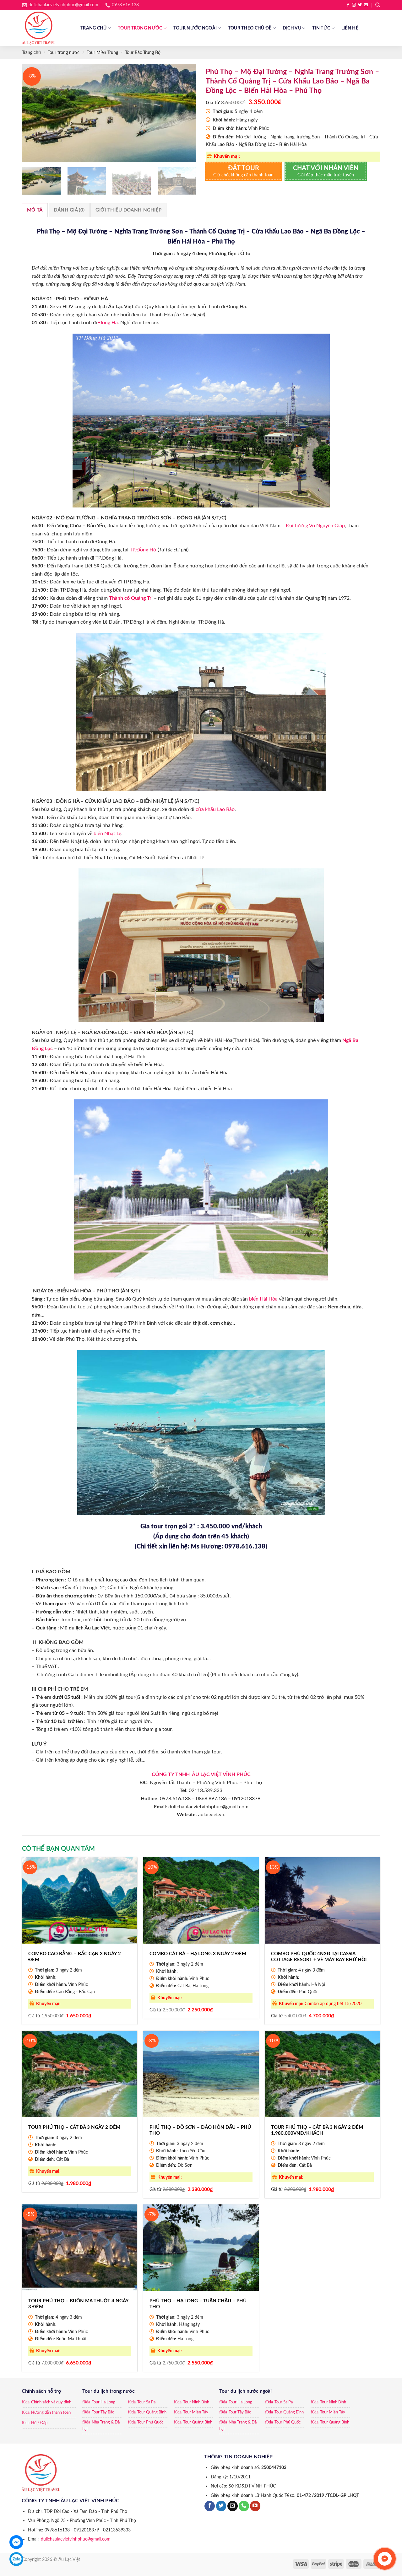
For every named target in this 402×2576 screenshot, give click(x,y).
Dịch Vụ (292, 28)
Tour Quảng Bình (152, 2412)
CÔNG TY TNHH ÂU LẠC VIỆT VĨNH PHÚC (201, 1774)
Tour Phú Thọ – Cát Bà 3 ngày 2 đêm (74, 2127)
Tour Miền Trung (102, 53)
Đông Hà (108, 323)
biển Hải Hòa (263, 1299)
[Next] (185, 113)
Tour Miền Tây (196, 2412)
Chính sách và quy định (51, 2402)
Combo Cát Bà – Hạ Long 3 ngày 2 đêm (198, 1954)
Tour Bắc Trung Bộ (143, 53)
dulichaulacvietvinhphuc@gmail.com (76, 2539)
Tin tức (321, 28)
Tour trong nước (140, 28)
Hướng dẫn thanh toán (51, 2413)
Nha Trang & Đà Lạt (101, 2426)
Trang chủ (94, 28)
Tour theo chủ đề (250, 28)
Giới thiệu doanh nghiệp (128, 210)
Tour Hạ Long (103, 2402)
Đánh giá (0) (69, 210)
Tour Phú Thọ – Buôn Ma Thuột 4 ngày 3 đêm (78, 2304)
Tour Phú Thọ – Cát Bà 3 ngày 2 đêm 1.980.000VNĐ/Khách (317, 2131)
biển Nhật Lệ (107, 834)
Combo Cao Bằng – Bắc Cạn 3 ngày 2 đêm (75, 1957)
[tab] (35, 210)
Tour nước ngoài (195, 28)
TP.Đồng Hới (144, 550)
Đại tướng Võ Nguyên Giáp (315, 526)
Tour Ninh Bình (196, 2402)
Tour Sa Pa (146, 2402)
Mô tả (35, 210)
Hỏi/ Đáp (39, 2423)
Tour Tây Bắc (103, 2412)
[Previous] (33, 113)
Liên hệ (350, 28)
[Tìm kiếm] (378, 5)
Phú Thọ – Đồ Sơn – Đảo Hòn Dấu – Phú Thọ (200, 2131)
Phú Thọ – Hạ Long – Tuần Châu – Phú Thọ (198, 2304)
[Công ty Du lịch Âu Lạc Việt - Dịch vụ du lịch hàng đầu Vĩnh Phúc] (46, 28)
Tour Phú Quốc (150, 2422)
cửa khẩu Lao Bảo (215, 809)
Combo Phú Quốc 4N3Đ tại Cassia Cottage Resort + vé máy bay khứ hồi (319, 1957)
